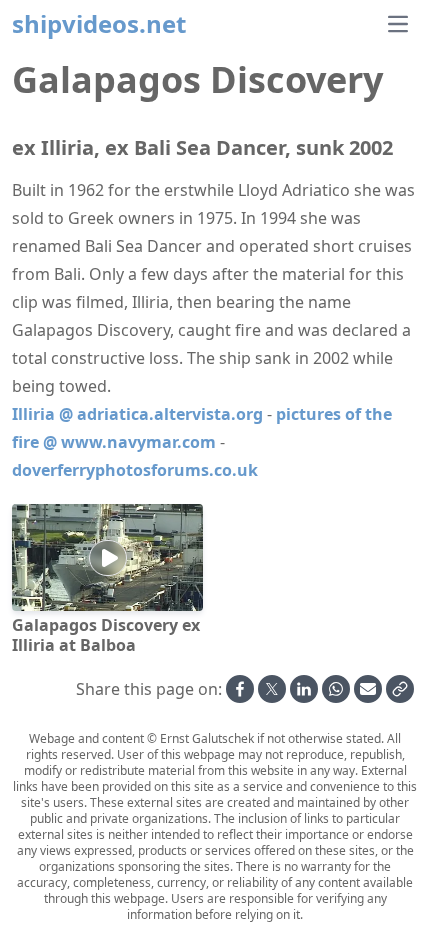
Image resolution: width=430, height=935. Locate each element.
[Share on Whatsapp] (336, 689)
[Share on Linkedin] (304, 689)
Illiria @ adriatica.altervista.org (137, 414)
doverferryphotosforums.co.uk (135, 470)
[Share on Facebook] (240, 689)
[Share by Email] (368, 689)
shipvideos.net (99, 24)
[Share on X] (272, 689)
